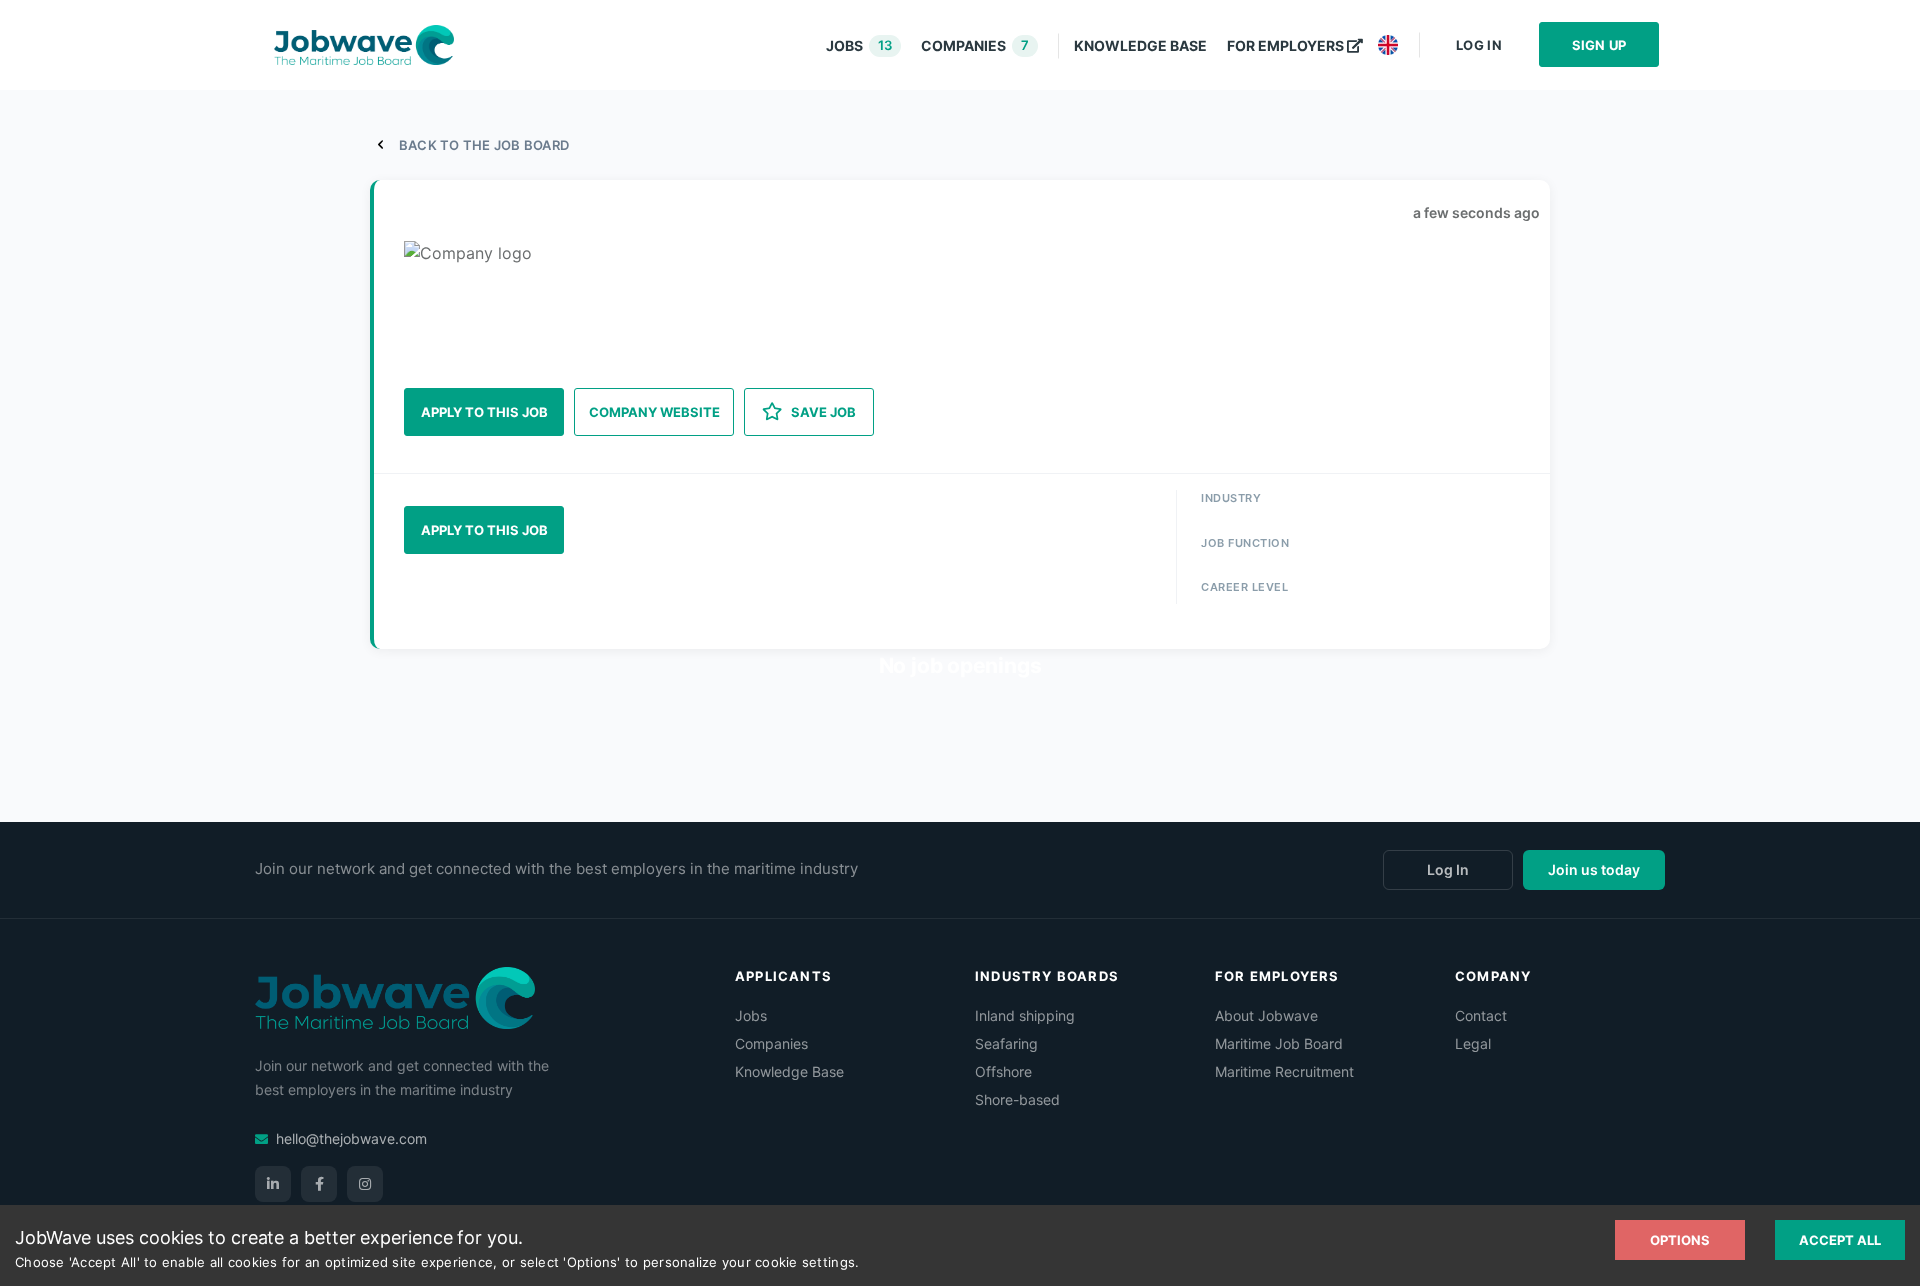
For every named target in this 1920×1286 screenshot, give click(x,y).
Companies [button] (975, 45)
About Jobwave (1266, 1015)
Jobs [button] (859, 45)
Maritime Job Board (1279, 1043)
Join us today (1594, 869)
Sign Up (1599, 45)
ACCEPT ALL (1840, 1240)
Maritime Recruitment (1284, 1071)
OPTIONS (1680, 1240)
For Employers (1285, 45)
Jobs (751, 1015)
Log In (1479, 45)
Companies (771, 1043)
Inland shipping (1025, 1015)
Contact (1481, 1015)
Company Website (654, 412)
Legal (1473, 1043)
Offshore (1003, 1071)
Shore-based (1017, 1099)
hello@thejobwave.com (351, 1138)
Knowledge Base (789, 1071)
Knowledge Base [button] (1140, 45)
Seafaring (1006, 1043)
